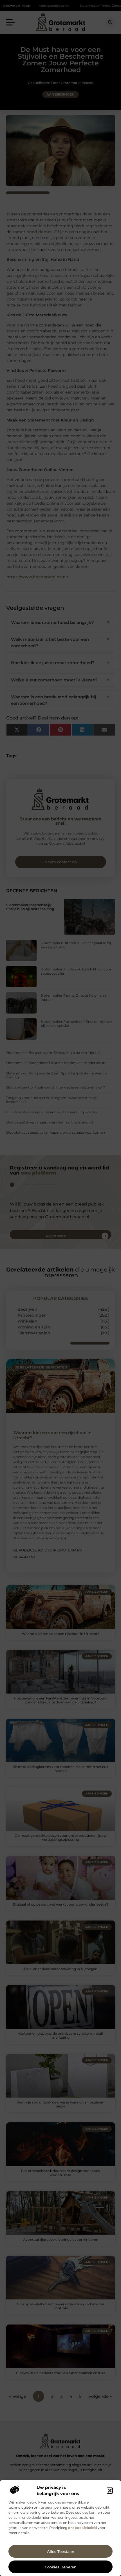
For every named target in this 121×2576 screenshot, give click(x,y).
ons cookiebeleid (82, 2528)
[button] (110, 2491)
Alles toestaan (61, 2551)
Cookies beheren (61, 2567)
